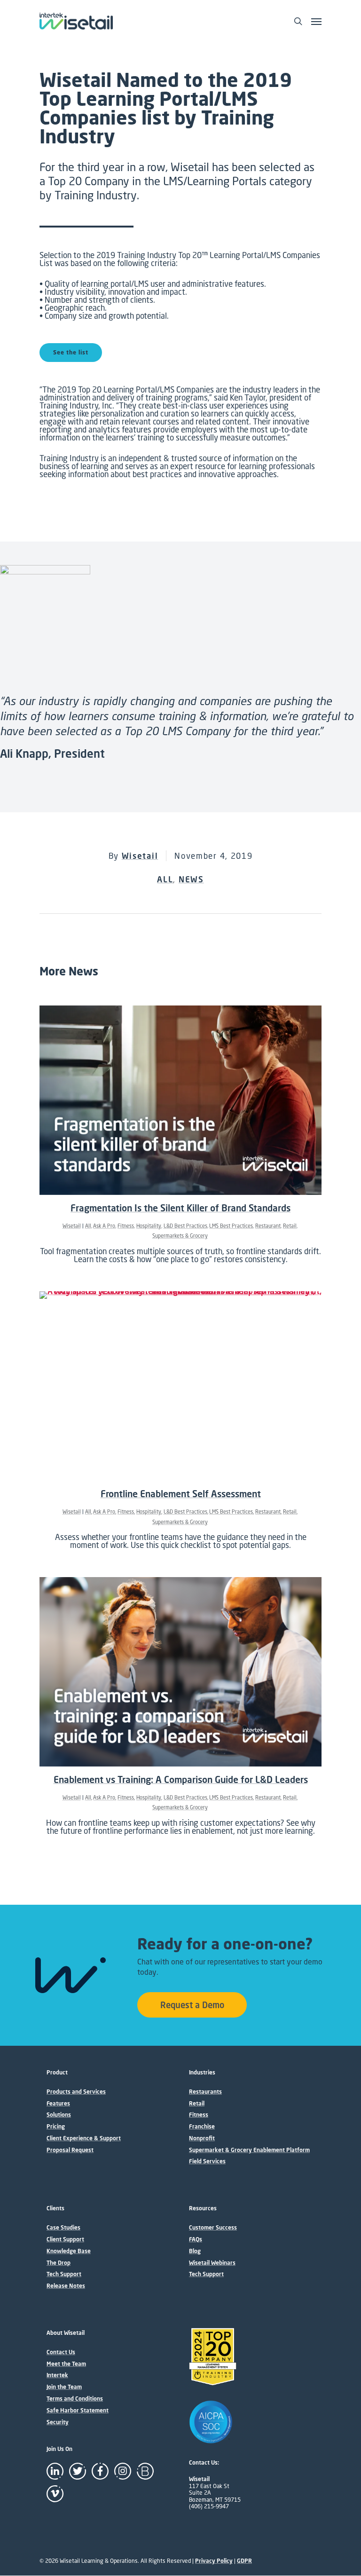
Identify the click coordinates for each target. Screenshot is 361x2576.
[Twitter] (78, 2471)
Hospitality (149, 1226)
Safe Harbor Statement (78, 2411)
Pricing (56, 2127)
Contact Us (61, 2352)
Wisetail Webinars (212, 2263)
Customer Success (213, 2228)
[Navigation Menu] (316, 21)
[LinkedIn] (55, 2471)
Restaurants (205, 2092)
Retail (290, 1226)
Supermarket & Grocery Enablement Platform (249, 2150)
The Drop (59, 2263)
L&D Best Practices (185, 1226)
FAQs (196, 2239)
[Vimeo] (55, 2494)
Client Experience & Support (84, 2138)
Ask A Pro (104, 1226)
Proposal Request (70, 2150)
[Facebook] (100, 2471)
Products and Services (76, 2092)
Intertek (57, 2375)
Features (58, 2104)
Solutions (59, 2115)
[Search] (298, 21)
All (165, 879)
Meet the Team (66, 2364)
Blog (195, 2251)
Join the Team (64, 2387)
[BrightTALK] (145, 2471)
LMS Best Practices (231, 1226)
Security (58, 2422)
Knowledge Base (69, 2251)
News (191, 879)
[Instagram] (123, 2471)
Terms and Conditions (75, 2399)
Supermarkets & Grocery (180, 1236)
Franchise (202, 2127)
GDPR (244, 2561)
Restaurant (268, 1226)
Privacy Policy (214, 2561)
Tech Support (64, 2274)
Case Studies (63, 2228)
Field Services (207, 2161)
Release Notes (66, 2286)
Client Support (65, 2239)
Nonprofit (202, 2138)
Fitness (126, 1226)
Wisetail (140, 856)
